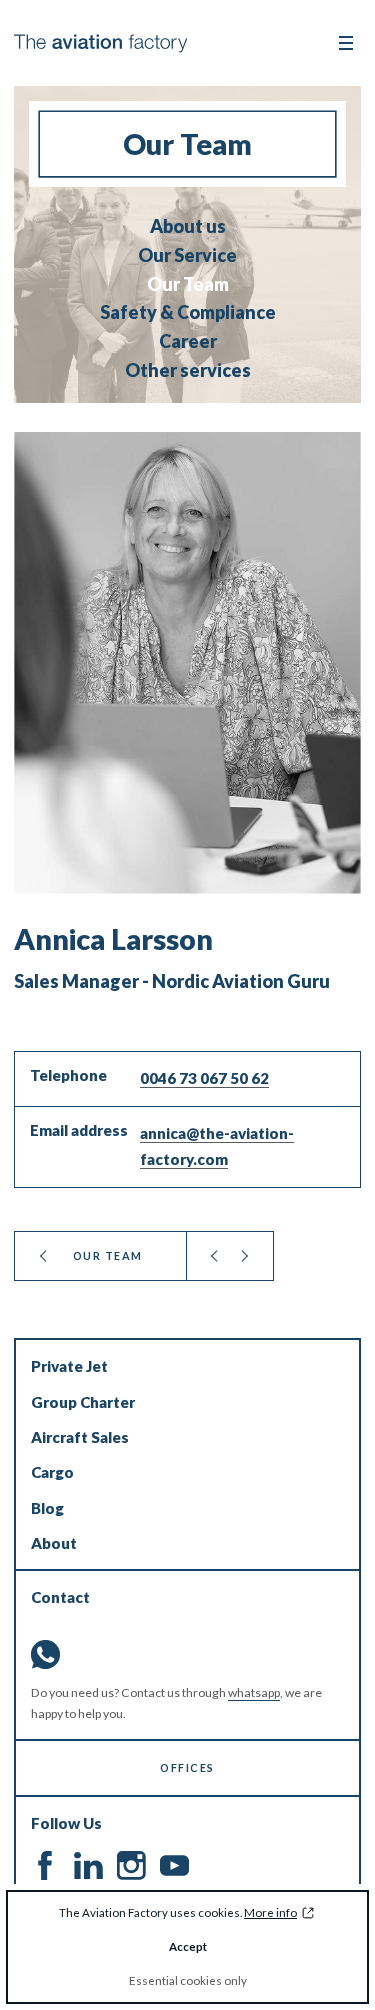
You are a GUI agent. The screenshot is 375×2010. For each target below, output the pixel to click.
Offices (187, 1767)
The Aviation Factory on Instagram (131, 1865)
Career (188, 341)
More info (270, 1912)
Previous (215, 1256)
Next (244, 1256)
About (54, 1543)
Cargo (52, 1472)
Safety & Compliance (188, 312)
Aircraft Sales (80, 1437)
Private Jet (69, 1366)
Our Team (188, 284)
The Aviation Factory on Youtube (174, 1865)
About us (188, 226)
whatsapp (254, 1692)
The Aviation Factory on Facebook (45, 1865)
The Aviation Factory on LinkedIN (88, 1865)
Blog (47, 1508)
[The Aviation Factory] (100, 43)
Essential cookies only (188, 1980)
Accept (188, 1946)
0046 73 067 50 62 (204, 1078)
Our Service (187, 255)
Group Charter (83, 1402)
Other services (188, 370)
